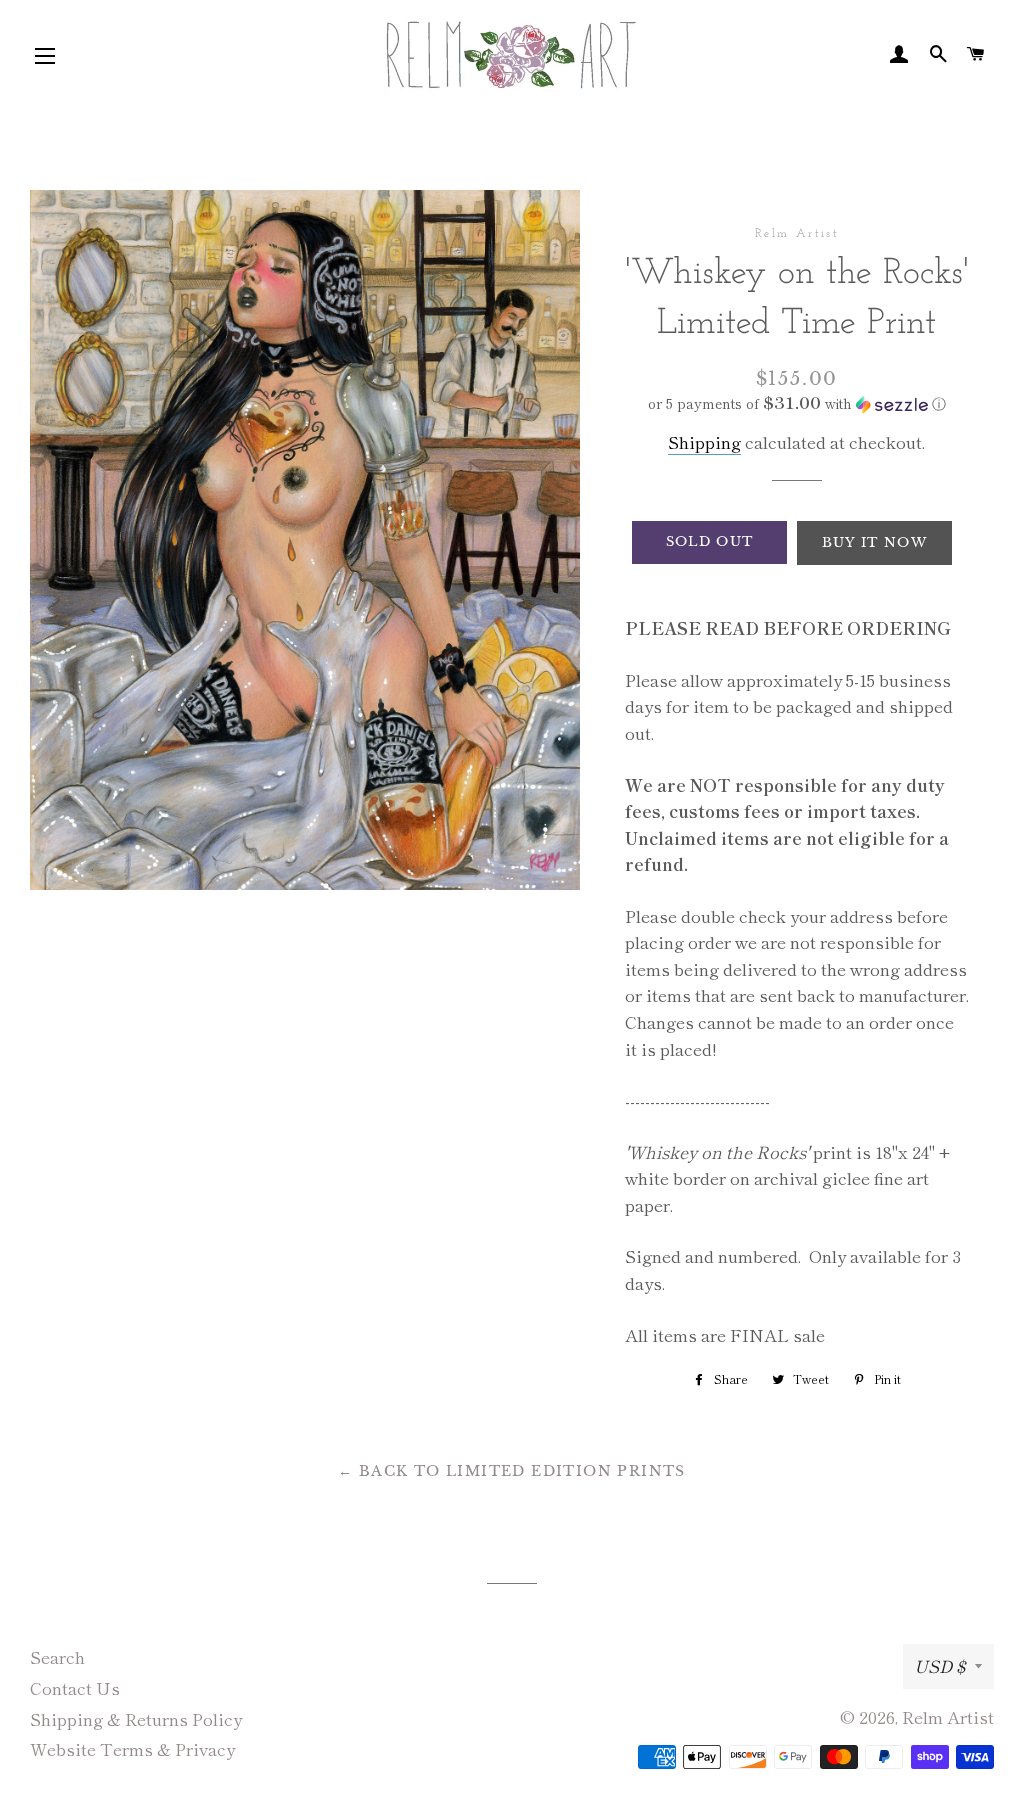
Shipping (704, 441)
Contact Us (75, 1687)
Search (57, 1656)
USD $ (939, 1665)
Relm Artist (948, 1716)
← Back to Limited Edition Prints (512, 1471)
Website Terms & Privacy (132, 1748)
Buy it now (874, 542)
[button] (797, 403)
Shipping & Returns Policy (136, 1718)
